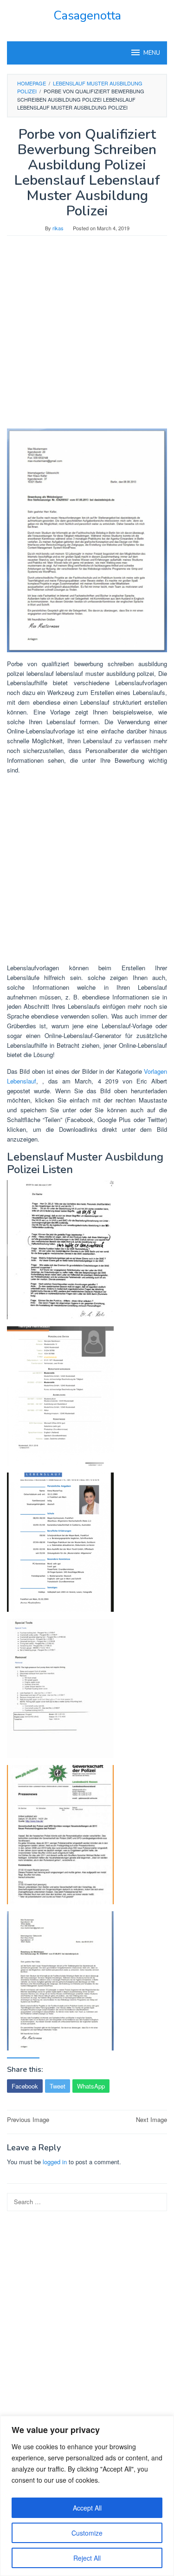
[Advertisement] (87, 337)
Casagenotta (87, 16)
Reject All (87, 2558)
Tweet (58, 2086)
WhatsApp (91, 2086)
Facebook (25, 2086)
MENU (152, 53)
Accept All (87, 2508)
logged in (55, 2162)
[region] (87, 2496)
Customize (87, 2533)
